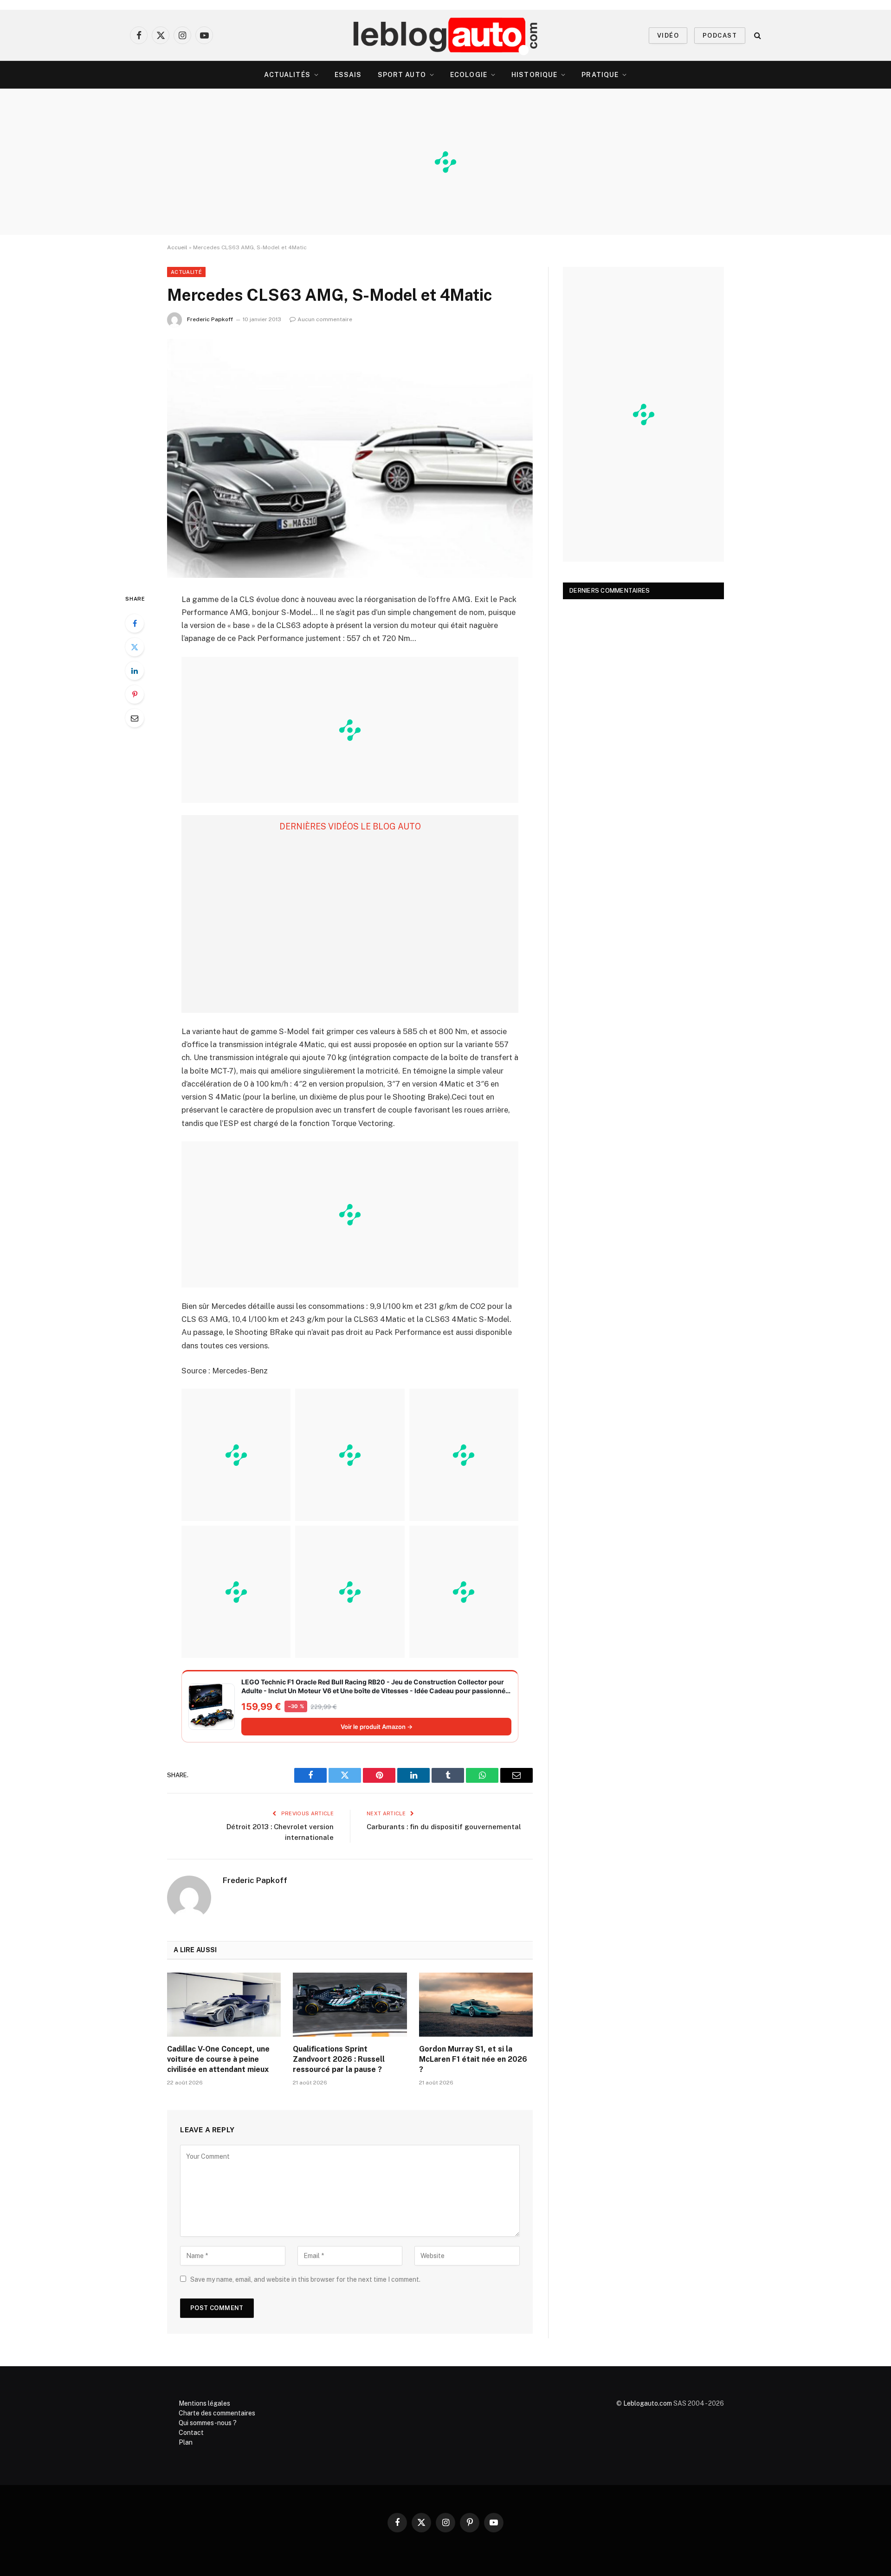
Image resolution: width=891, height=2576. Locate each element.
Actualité (186, 272)
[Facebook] (135, 623)
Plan (186, 2442)
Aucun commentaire (325, 319)
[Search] (757, 36)
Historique (534, 75)
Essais (348, 75)
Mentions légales (204, 2403)
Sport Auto (402, 75)
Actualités (287, 75)
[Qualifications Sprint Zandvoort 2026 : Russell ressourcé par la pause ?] (350, 2005)
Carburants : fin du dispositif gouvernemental (444, 1827)
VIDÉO (668, 36)
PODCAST (720, 36)
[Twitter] (135, 647)
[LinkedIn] (135, 671)
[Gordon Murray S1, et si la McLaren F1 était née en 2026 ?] (476, 2005)
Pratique (600, 75)
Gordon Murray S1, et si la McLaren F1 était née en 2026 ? (473, 2059)
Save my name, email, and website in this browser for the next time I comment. (305, 2279)
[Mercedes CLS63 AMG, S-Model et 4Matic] (350, 458)
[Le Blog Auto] (446, 35)
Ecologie (469, 75)
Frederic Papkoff (210, 319)
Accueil (177, 247)
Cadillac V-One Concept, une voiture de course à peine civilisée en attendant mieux (218, 2059)
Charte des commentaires (217, 2413)
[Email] (135, 718)
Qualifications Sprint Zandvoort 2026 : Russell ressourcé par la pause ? (339, 2059)
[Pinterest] (135, 694)
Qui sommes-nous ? (208, 2423)
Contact (191, 2433)
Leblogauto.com (648, 2403)
